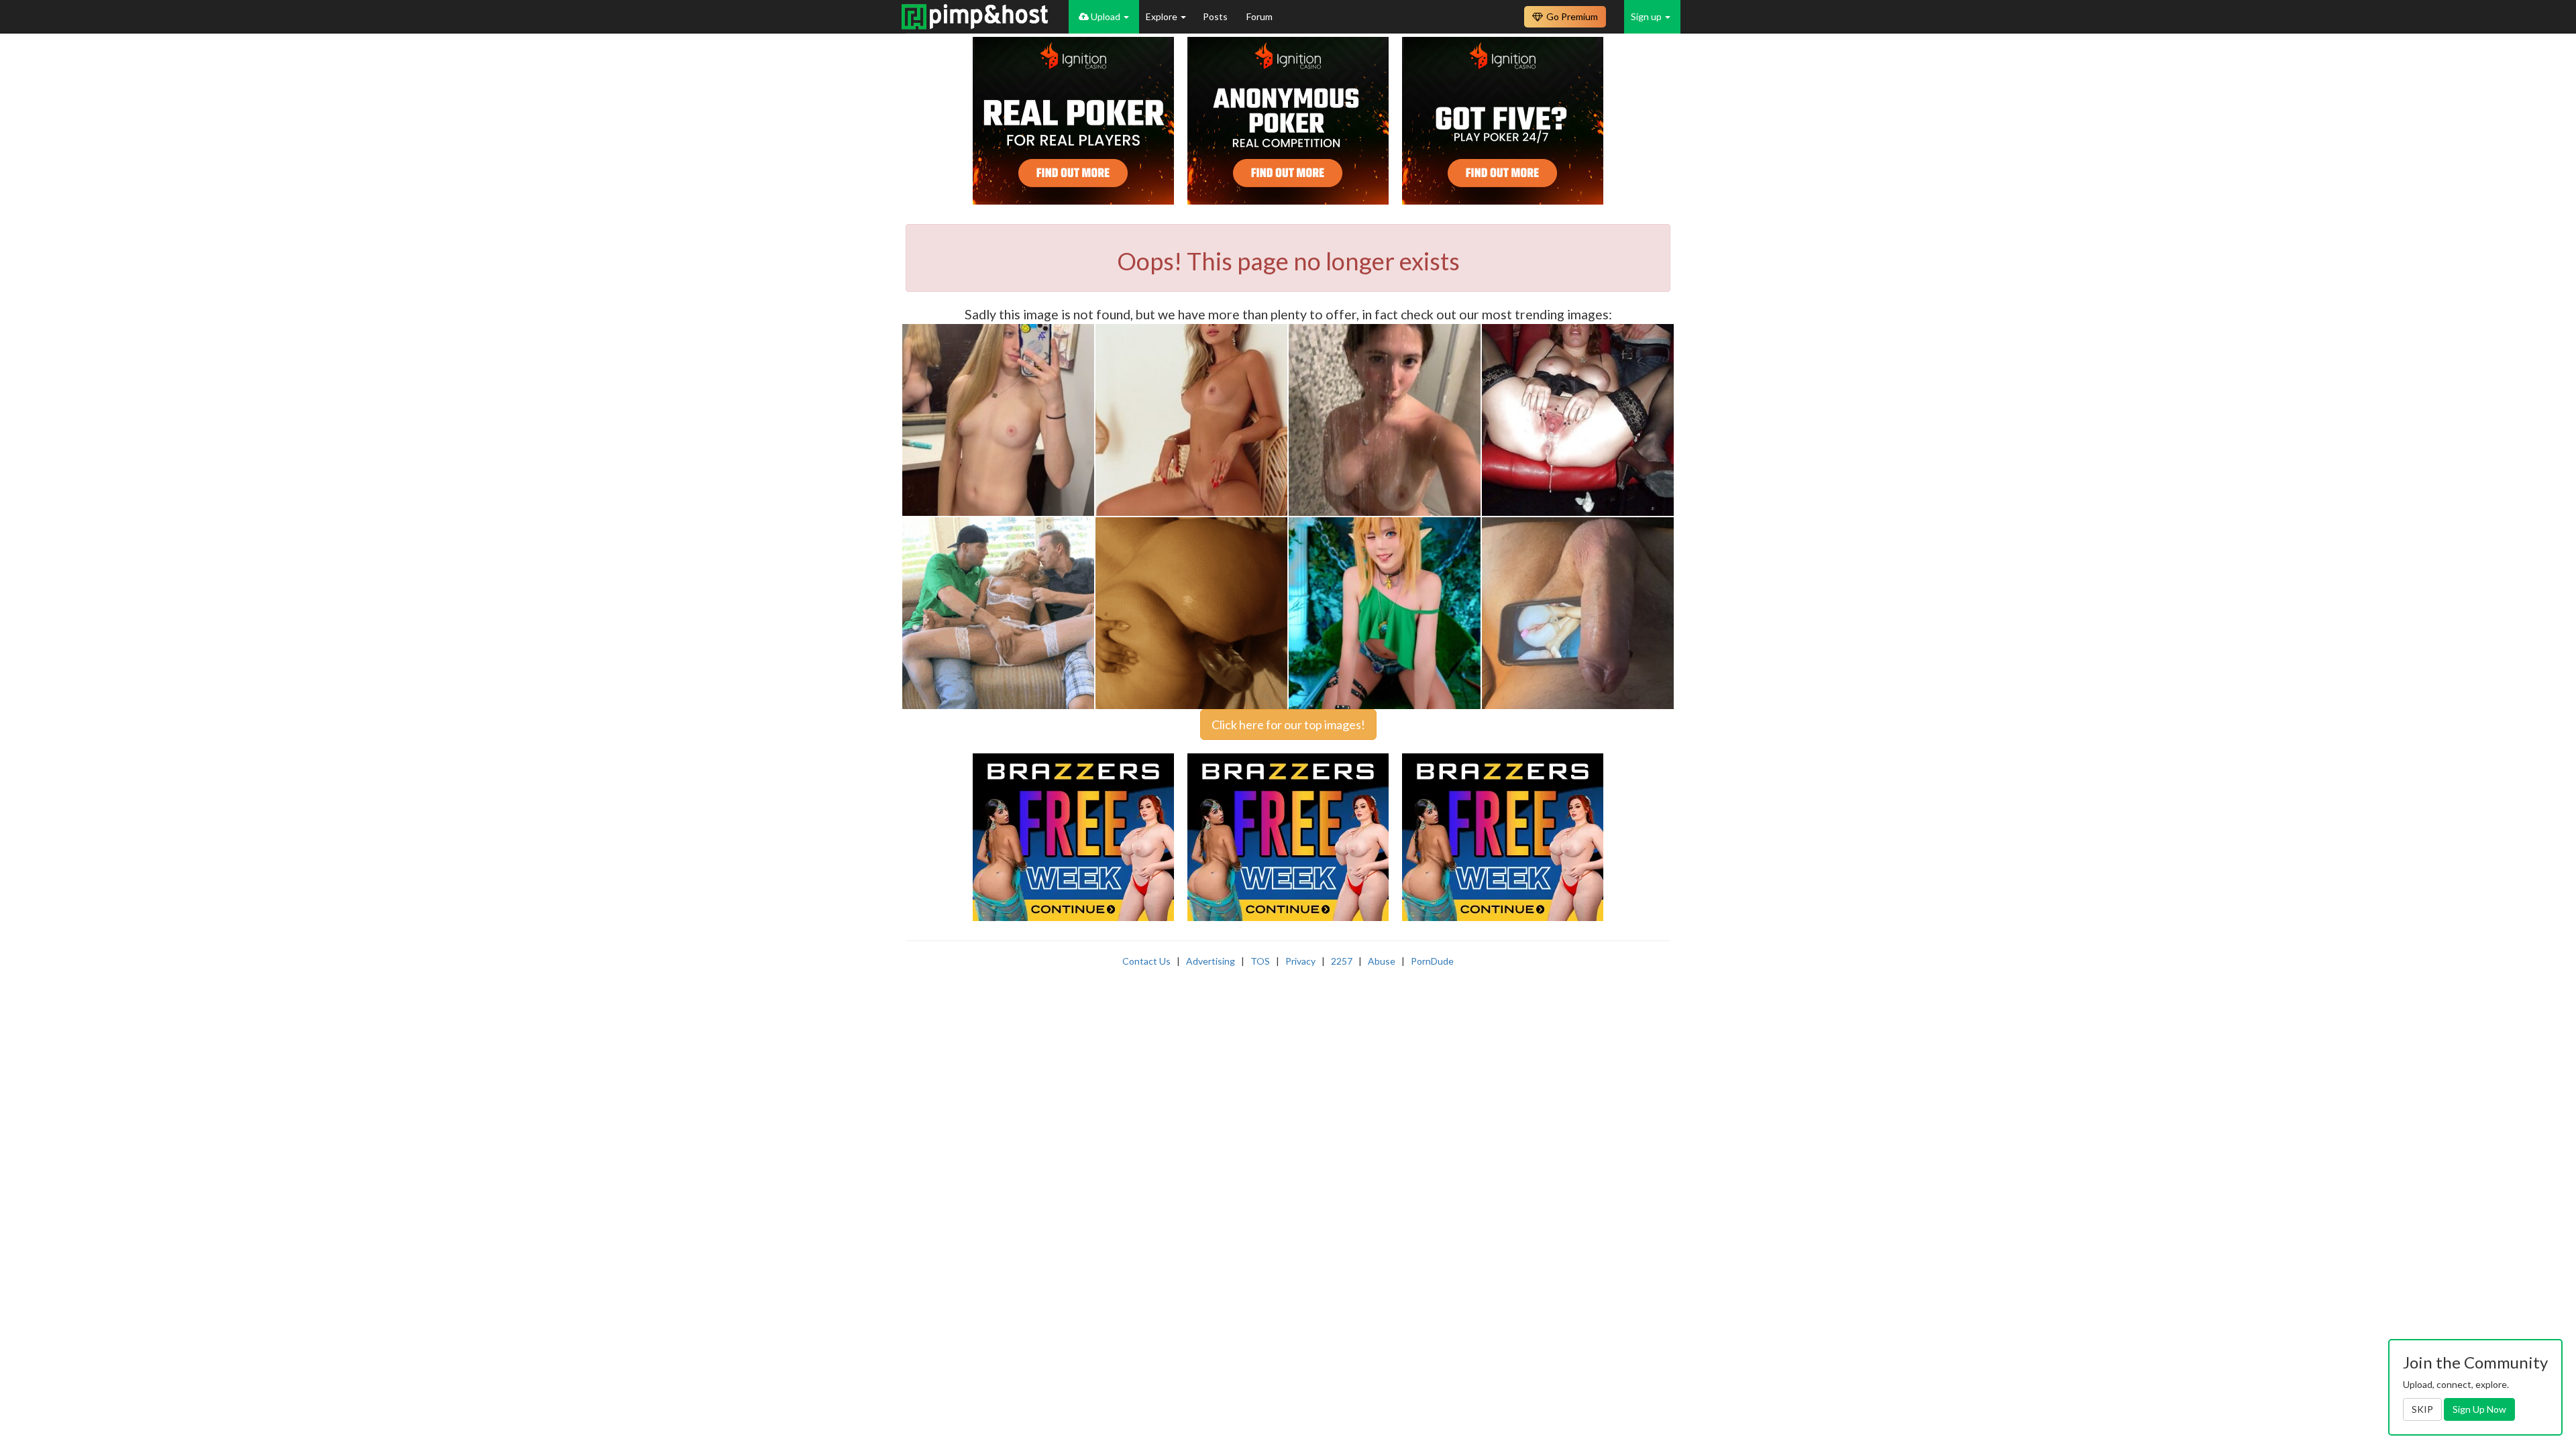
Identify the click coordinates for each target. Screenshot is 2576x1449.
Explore (1163, 16)
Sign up (1647, 16)
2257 (1342, 961)
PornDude (1432, 961)
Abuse (1382, 961)
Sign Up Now (2479, 1409)
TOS (1260, 961)
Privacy (1300, 961)
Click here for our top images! (1288, 724)
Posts (1216, 16)
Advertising (1211, 961)
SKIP (2422, 1409)
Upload (1106, 16)
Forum (1259, 16)
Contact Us (1146, 961)
